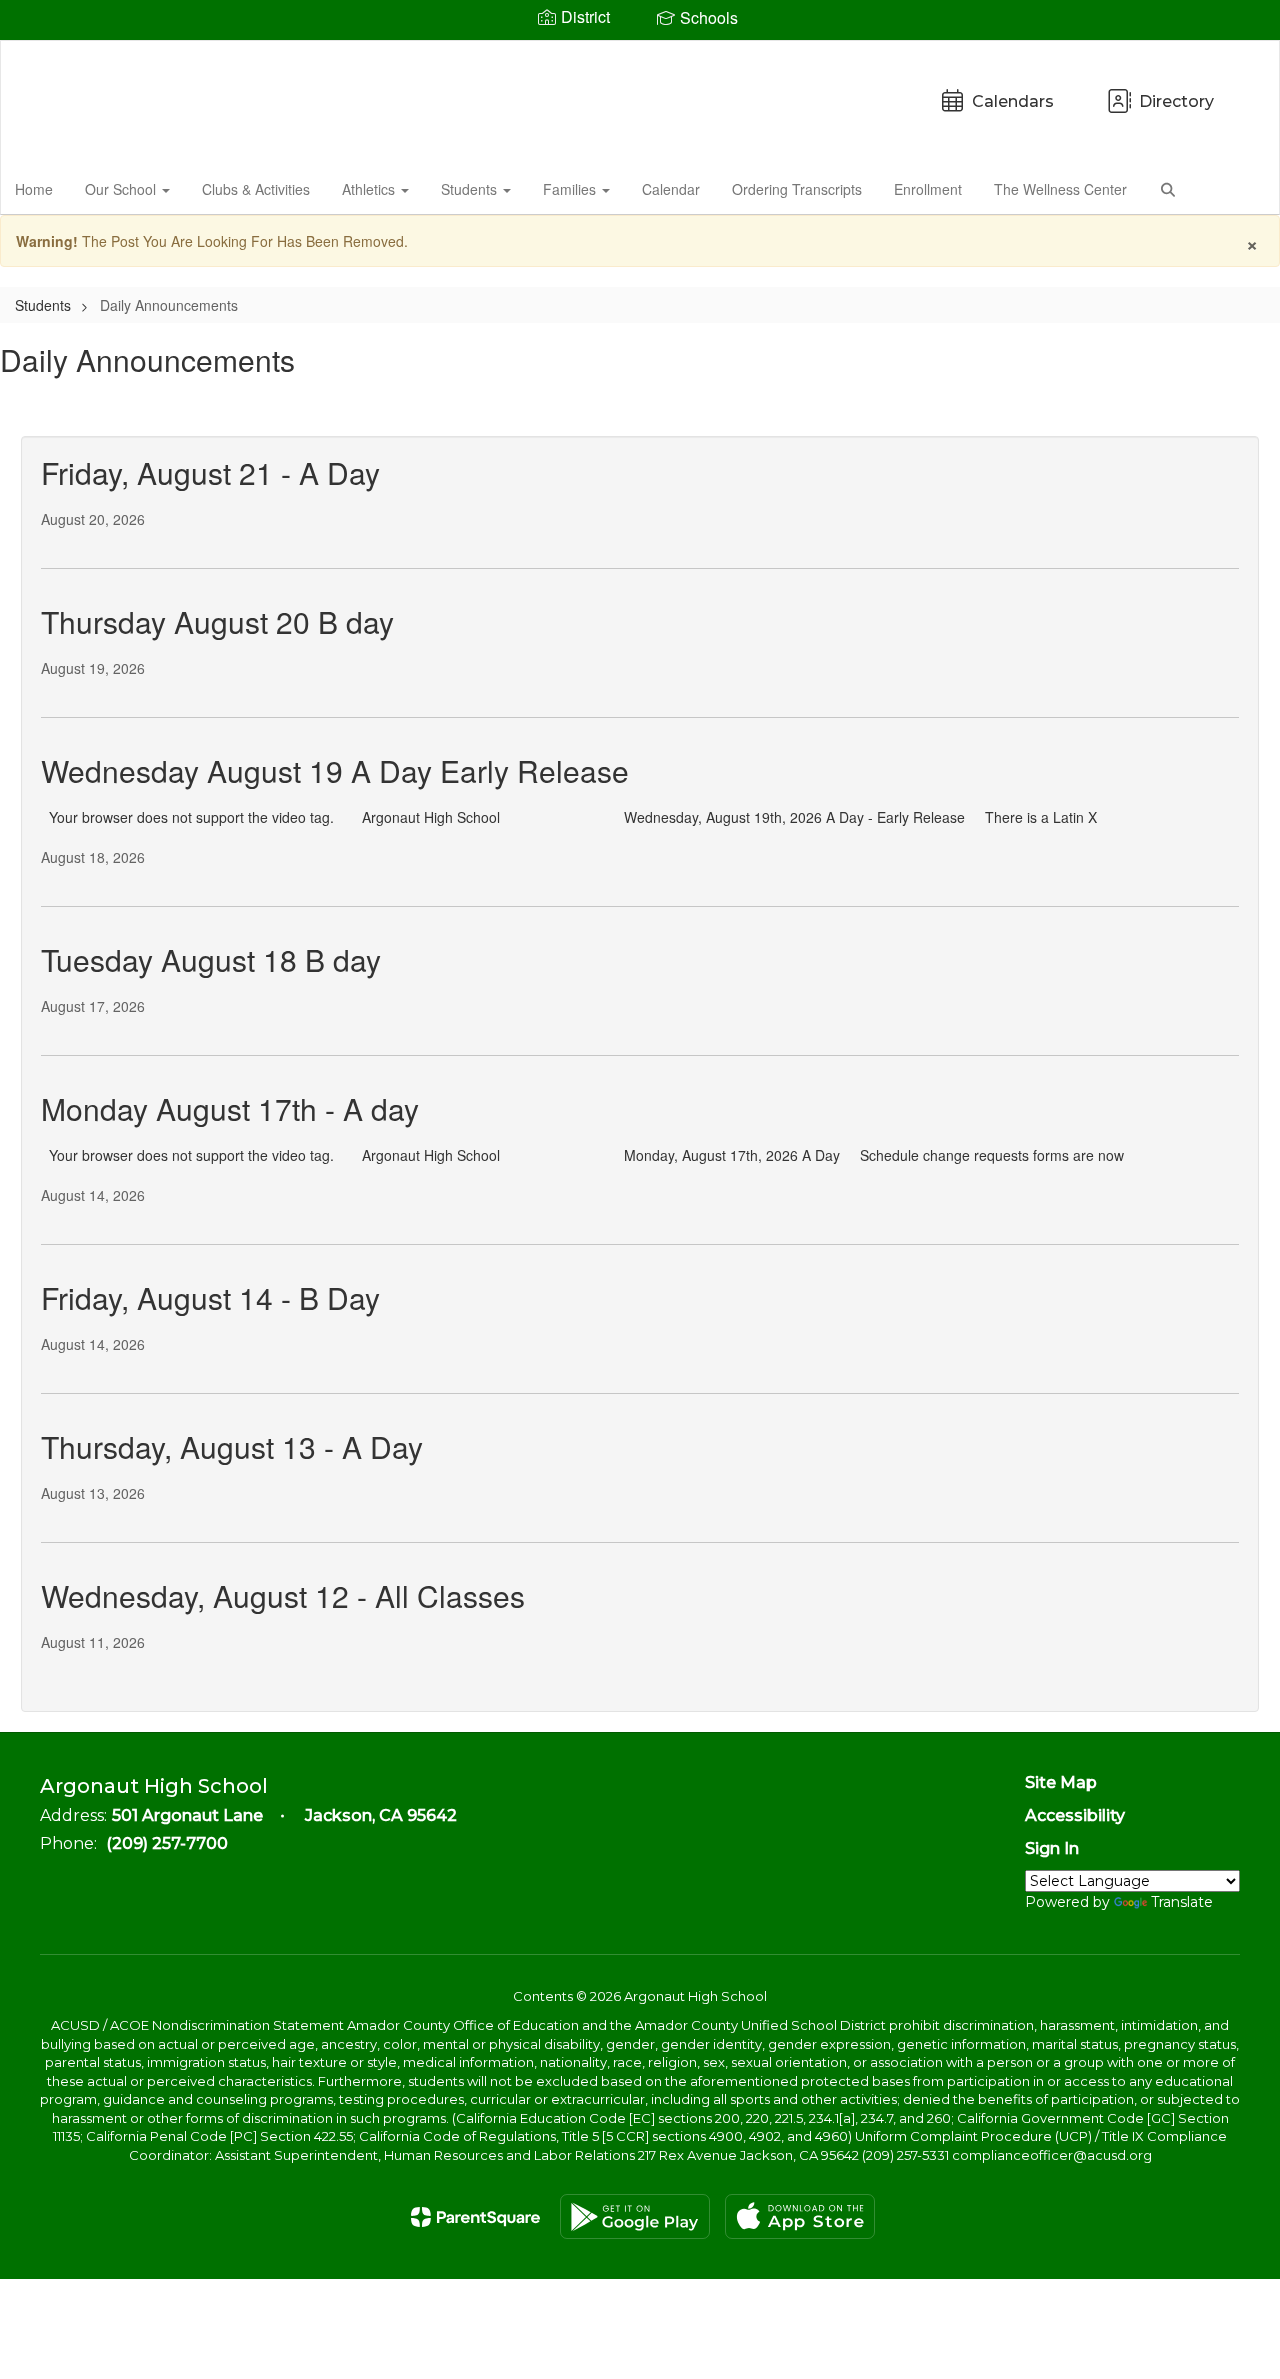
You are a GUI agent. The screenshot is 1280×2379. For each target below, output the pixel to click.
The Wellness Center (1060, 189)
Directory (1176, 101)
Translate (1182, 1902)
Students (471, 189)
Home (34, 189)
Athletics (370, 189)
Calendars (1013, 101)
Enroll (1230, 188)
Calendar (671, 189)
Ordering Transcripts (797, 189)
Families (571, 189)
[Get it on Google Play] (635, 2216)
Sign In (1052, 1848)
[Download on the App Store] (800, 2216)
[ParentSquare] (475, 2217)
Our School (122, 189)
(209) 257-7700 (167, 1843)
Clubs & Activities (256, 189)
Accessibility (1075, 1815)
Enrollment (928, 189)
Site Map (1061, 1782)
